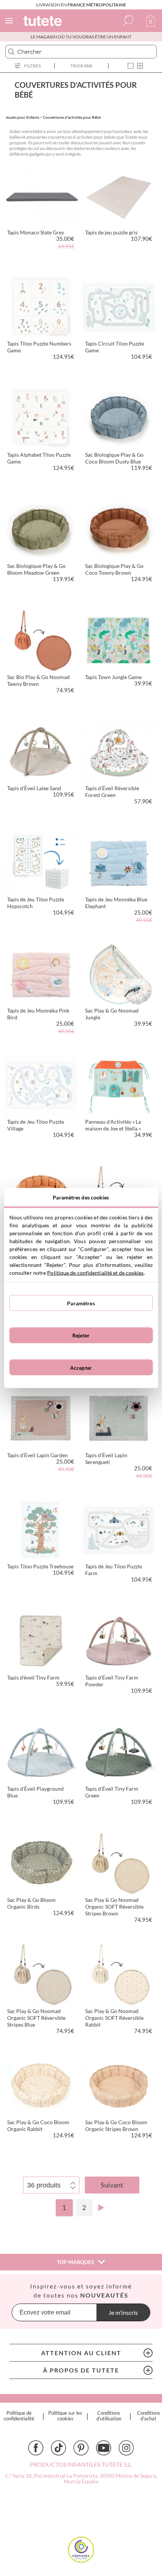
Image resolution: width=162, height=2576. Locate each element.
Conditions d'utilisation (109, 2416)
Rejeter (81, 1335)
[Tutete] (44, 22)
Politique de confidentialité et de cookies (95, 1273)
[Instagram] (126, 2448)
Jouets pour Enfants (22, 117)
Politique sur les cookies (65, 2416)
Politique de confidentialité (19, 2416)
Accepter (81, 1367)
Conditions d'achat (149, 2416)
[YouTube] (104, 2448)
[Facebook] (36, 2448)
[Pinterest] (81, 2448)
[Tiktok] (58, 2448)
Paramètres (81, 1303)
